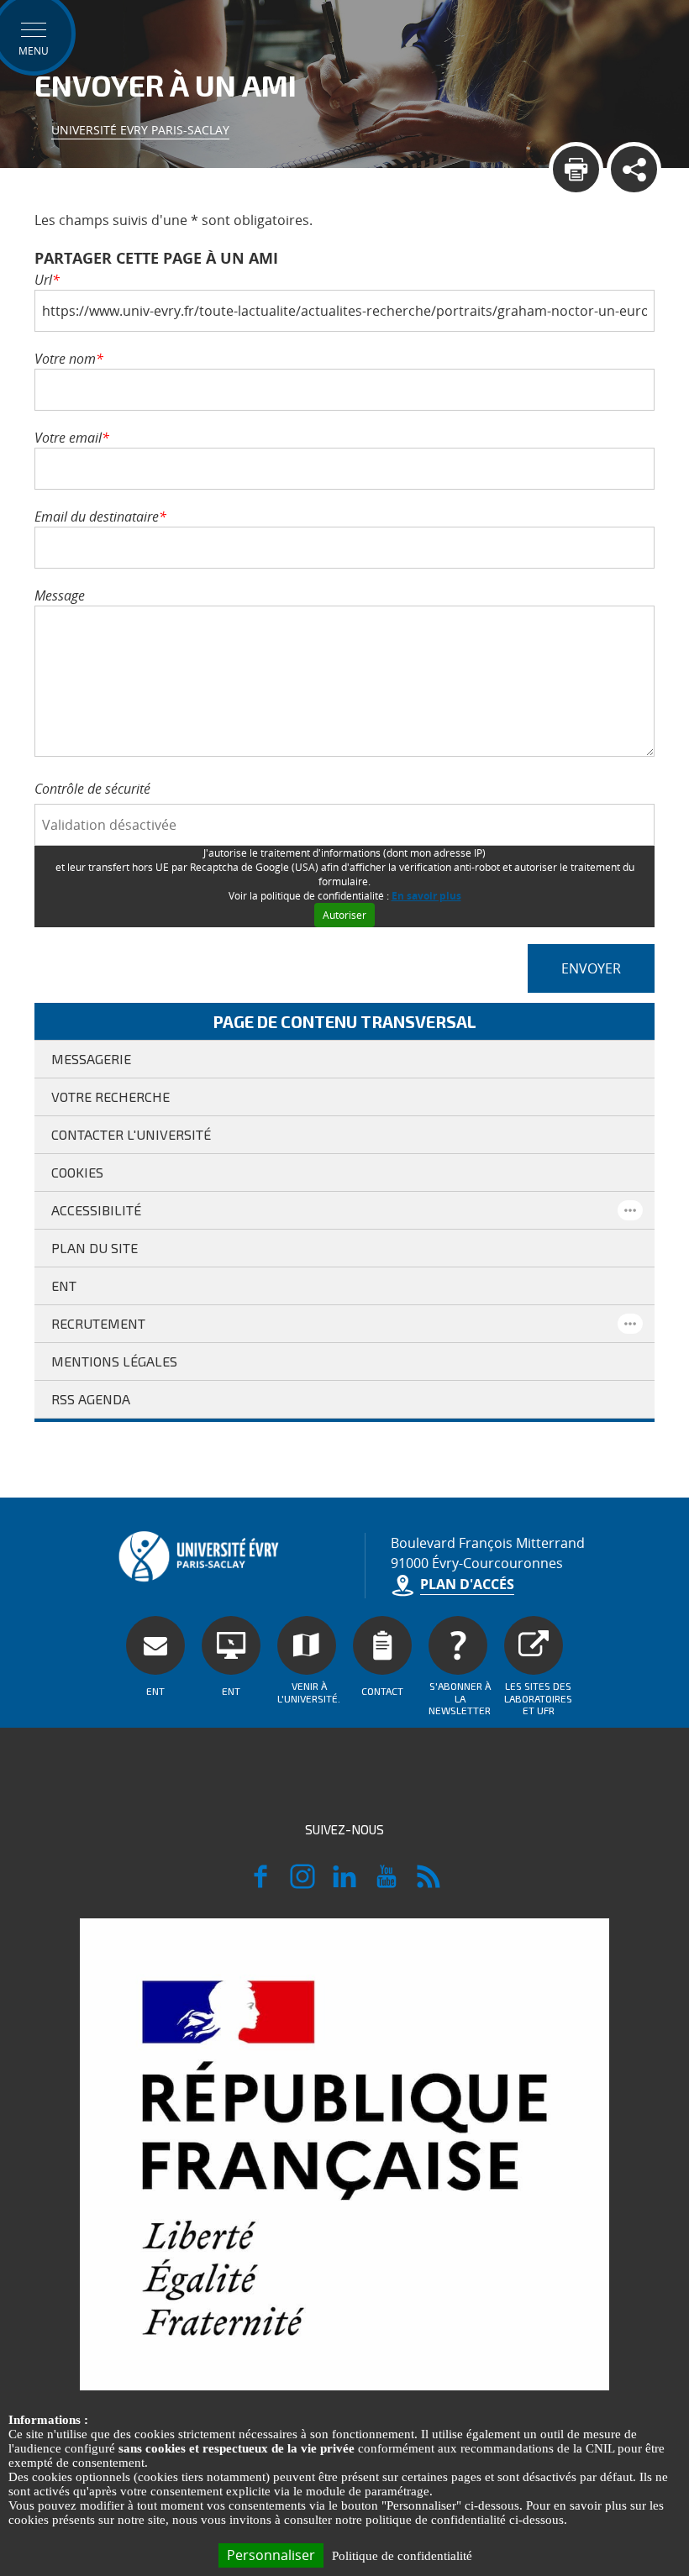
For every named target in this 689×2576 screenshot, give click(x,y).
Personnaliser (271, 2555)
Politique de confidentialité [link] (402, 2556)
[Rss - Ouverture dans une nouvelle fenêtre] (429, 1884)
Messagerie (91, 1059)
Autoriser (344, 915)
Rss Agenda (91, 1399)
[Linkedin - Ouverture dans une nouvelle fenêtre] (344, 1884)
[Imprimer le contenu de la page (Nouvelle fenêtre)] (576, 169)
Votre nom (69, 359)
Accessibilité (96, 1210)
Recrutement (98, 1323)
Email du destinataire (100, 517)
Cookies (77, 1172)
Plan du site (95, 1248)
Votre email (72, 438)
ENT (64, 1285)
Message (60, 595)
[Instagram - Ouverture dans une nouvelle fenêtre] (302, 1884)
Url (47, 280)
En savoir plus (426, 896)
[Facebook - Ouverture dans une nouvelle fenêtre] (260, 1884)
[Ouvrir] (630, 1210)
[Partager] (634, 169)
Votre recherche (110, 1097)
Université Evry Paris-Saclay (140, 130)
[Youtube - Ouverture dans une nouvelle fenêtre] (387, 1884)
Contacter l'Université (131, 1134)
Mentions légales (114, 1361)
